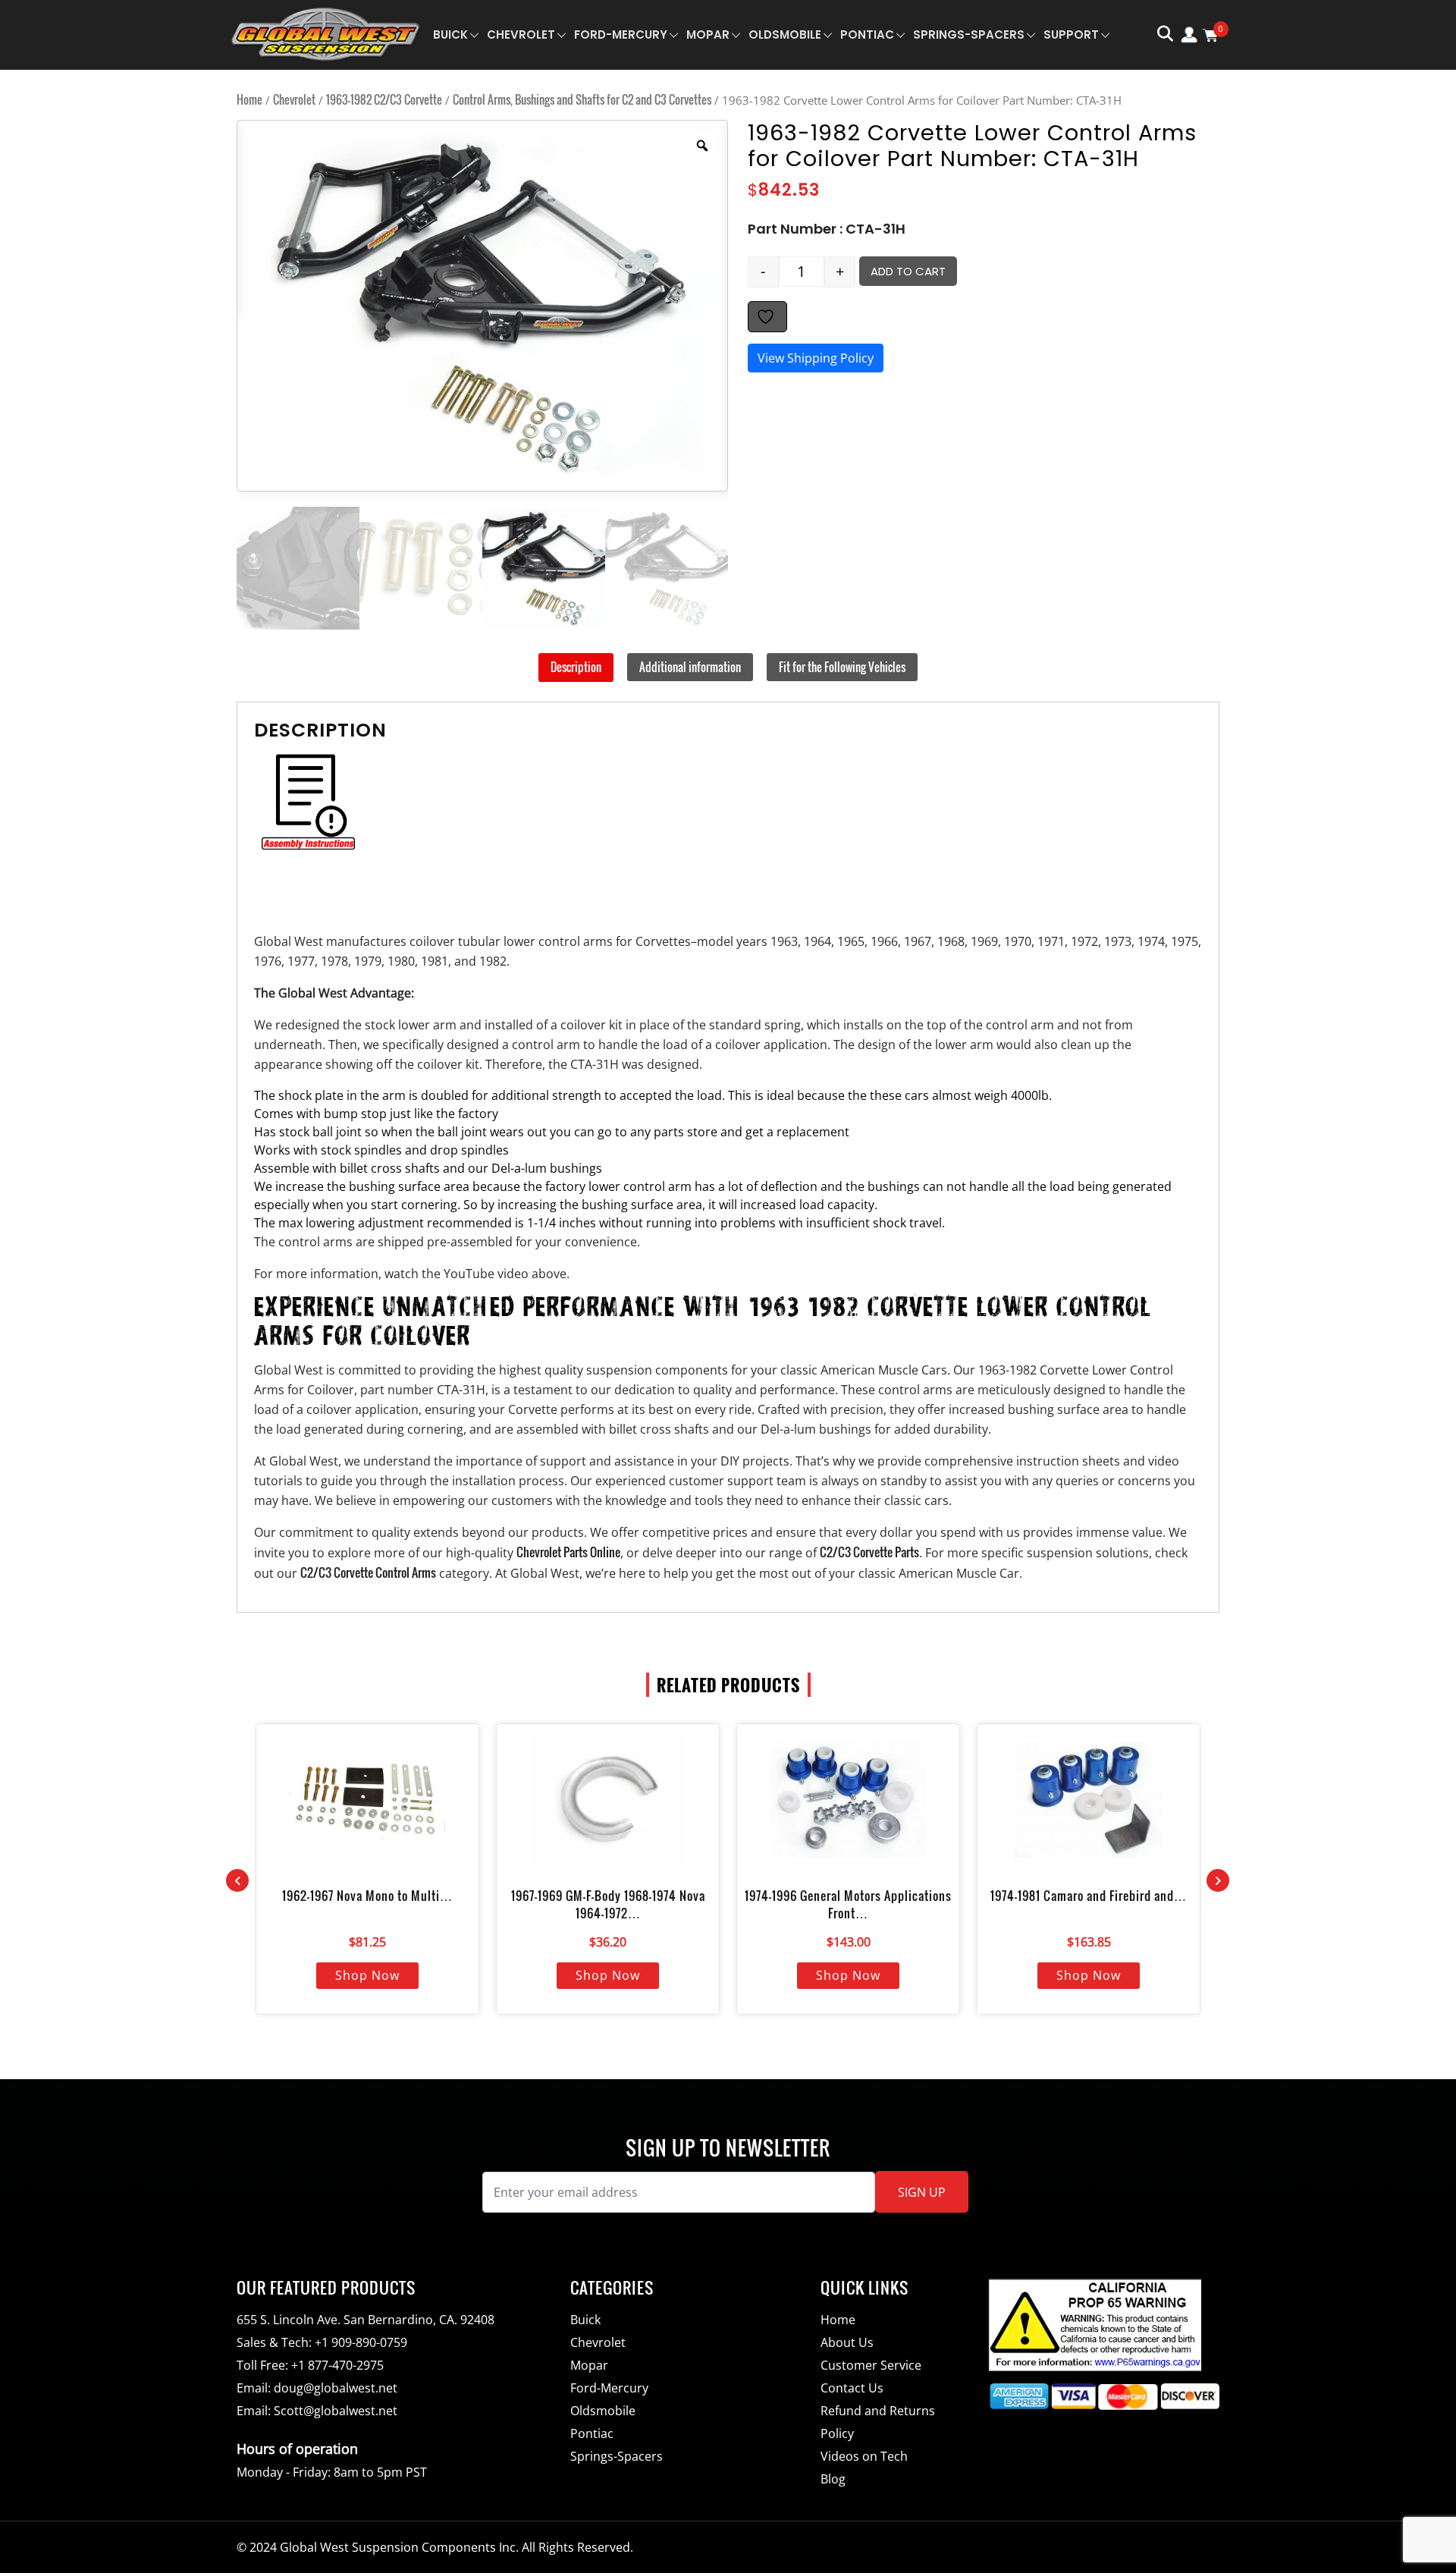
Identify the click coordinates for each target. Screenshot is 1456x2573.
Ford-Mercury (621, 35)
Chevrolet (521, 35)
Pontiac (867, 35)
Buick (450, 35)
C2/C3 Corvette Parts (869, 1552)
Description (576, 667)
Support (1071, 35)
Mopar (708, 35)
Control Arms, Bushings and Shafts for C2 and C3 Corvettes (582, 99)
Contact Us (852, 2388)
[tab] (576, 668)
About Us (847, 2342)
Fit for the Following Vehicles (842, 667)
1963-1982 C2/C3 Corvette (384, 99)
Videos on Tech (864, 2456)
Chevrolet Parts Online (568, 1552)
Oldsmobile (785, 35)
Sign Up (922, 2192)
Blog (833, 2479)
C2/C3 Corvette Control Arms (368, 1572)
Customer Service (871, 2365)
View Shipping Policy (816, 358)
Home (249, 99)
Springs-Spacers (969, 35)
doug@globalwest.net (336, 2388)
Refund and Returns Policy (878, 2422)
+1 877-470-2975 (337, 2365)
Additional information (690, 667)
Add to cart (908, 271)
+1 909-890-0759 (361, 2342)
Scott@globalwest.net (336, 2411)
